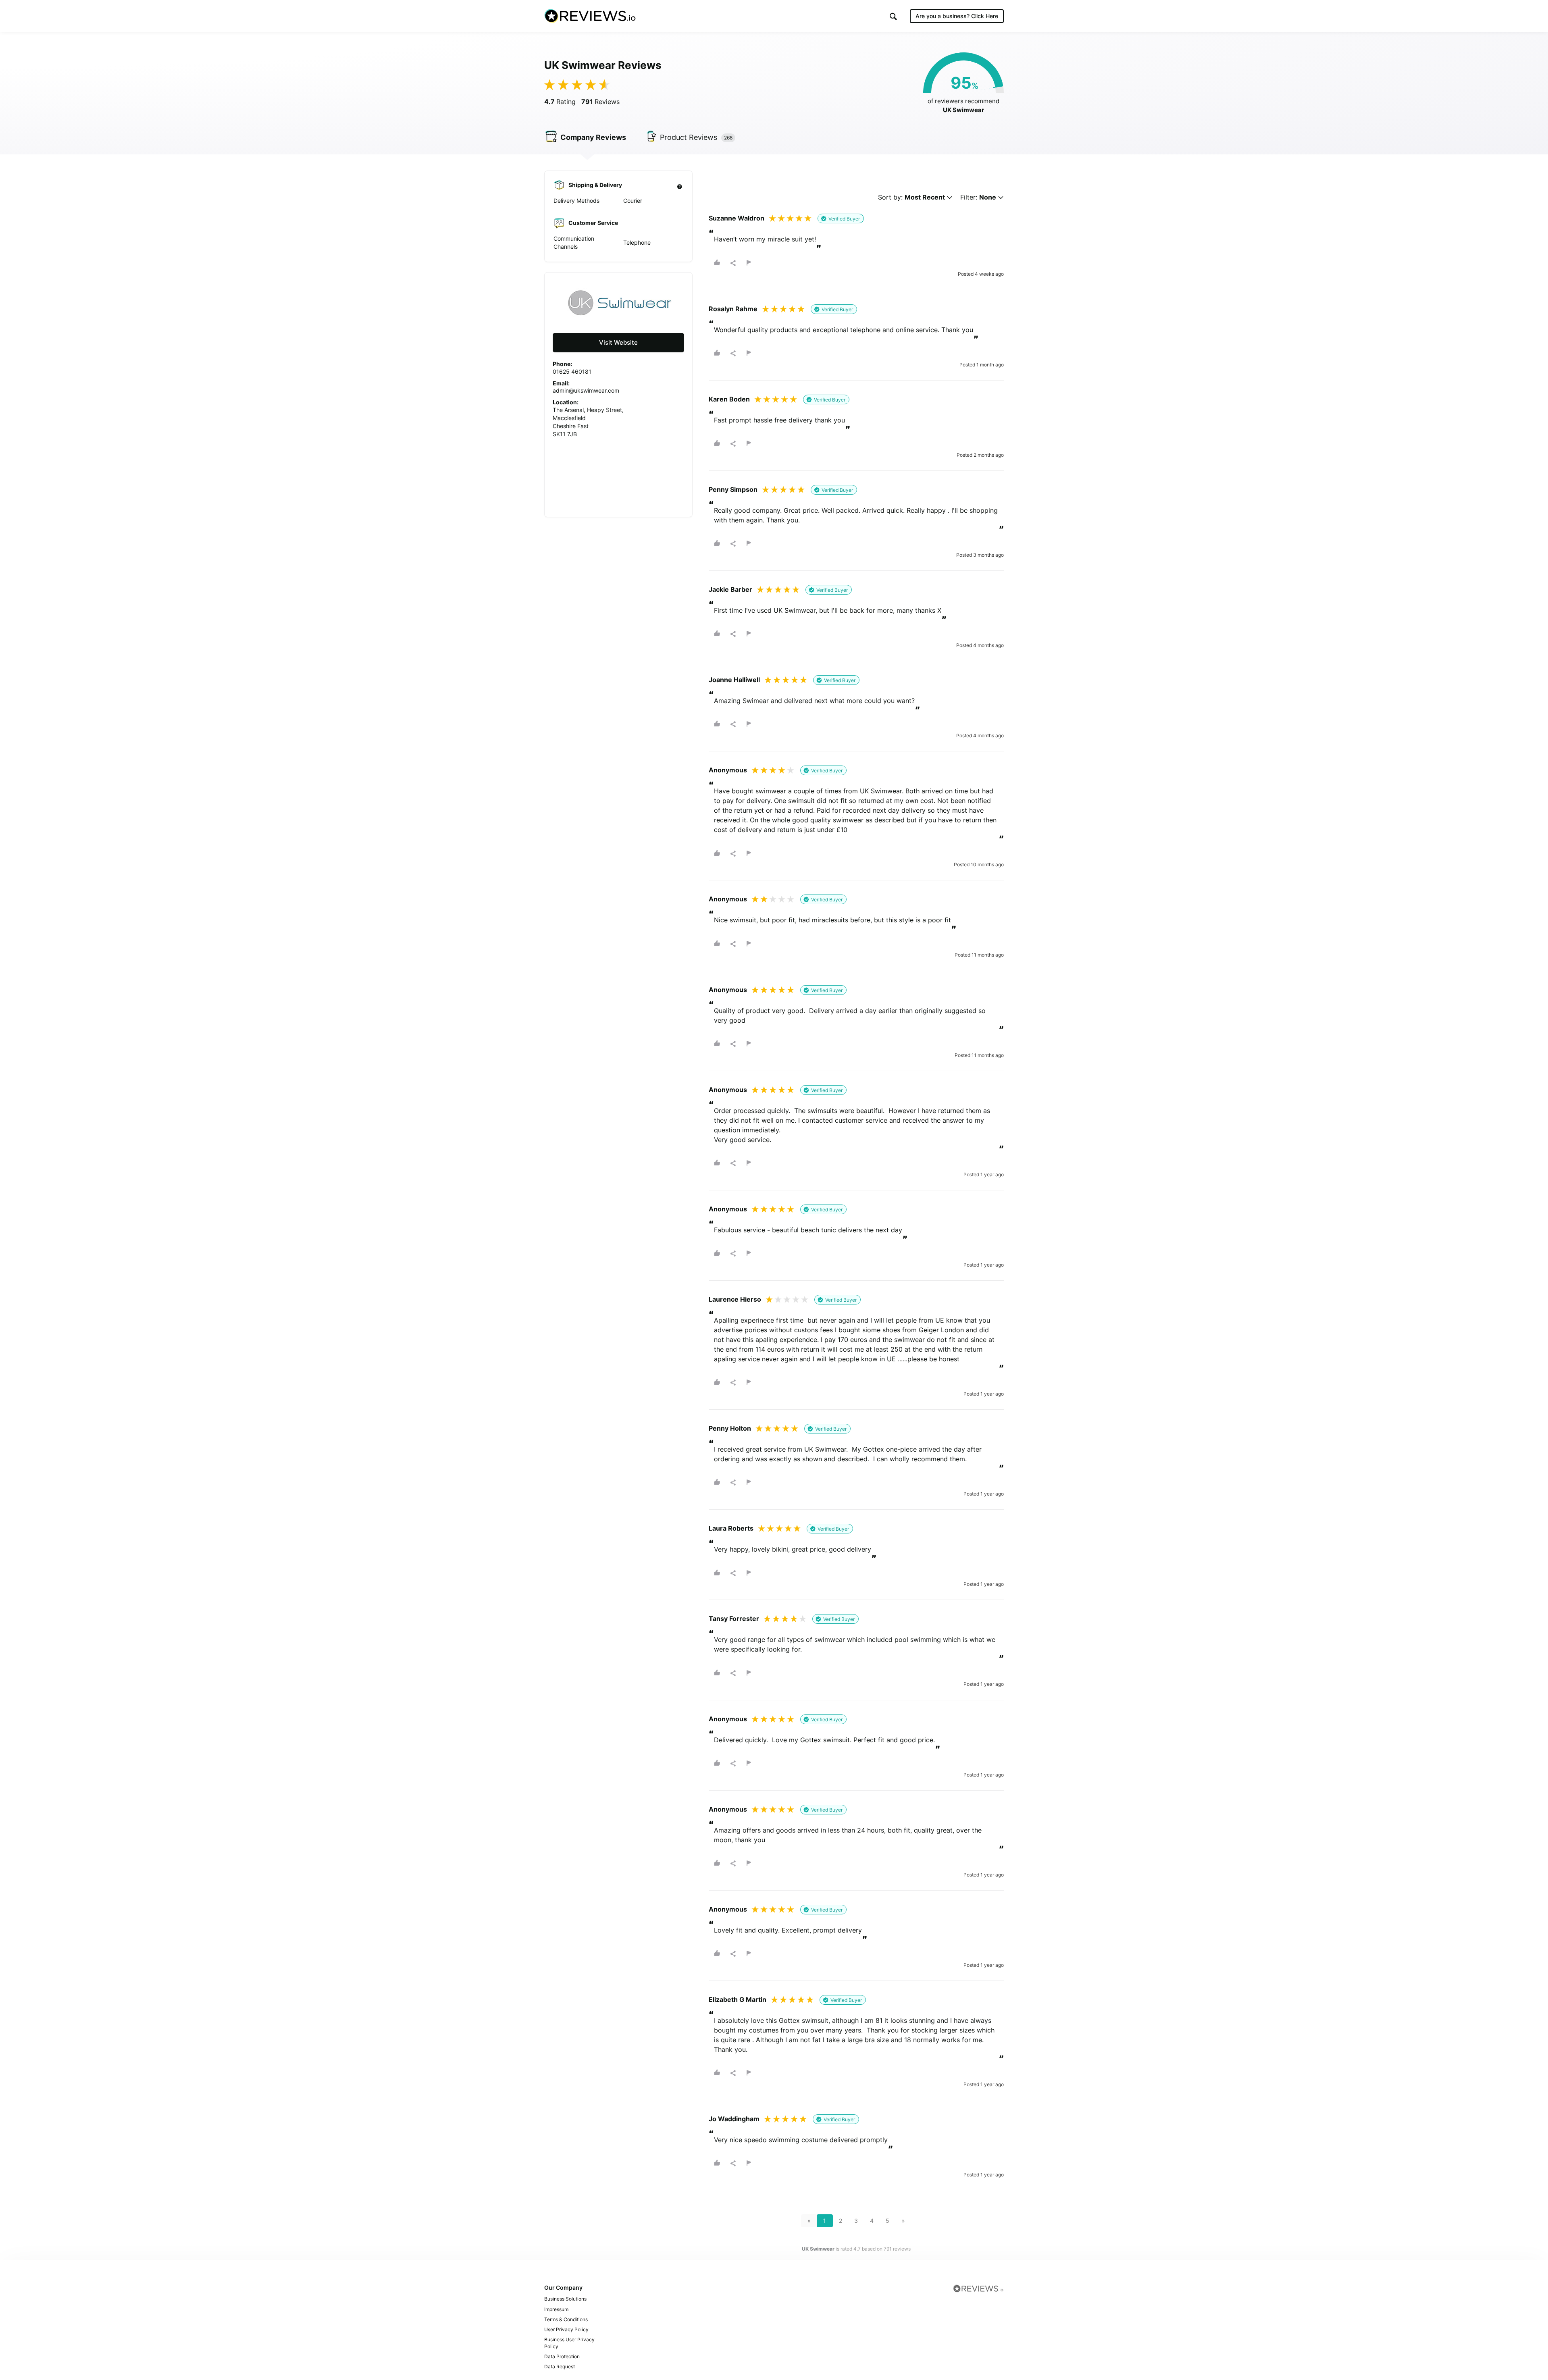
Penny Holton (730, 1428)
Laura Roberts (731, 1528)
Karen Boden (729, 399)
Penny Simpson (733, 489)
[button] (893, 16)
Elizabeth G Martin (738, 1999)
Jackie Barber (730, 589)
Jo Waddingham (734, 2119)
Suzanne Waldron (737, 218)
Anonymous (728, 770)
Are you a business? (957, 16)
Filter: (978, 197)
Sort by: (911, 197)
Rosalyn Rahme (733, 309)
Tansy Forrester (734, 1619)
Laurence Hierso (735, 1299)
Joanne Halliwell (734, 680)
